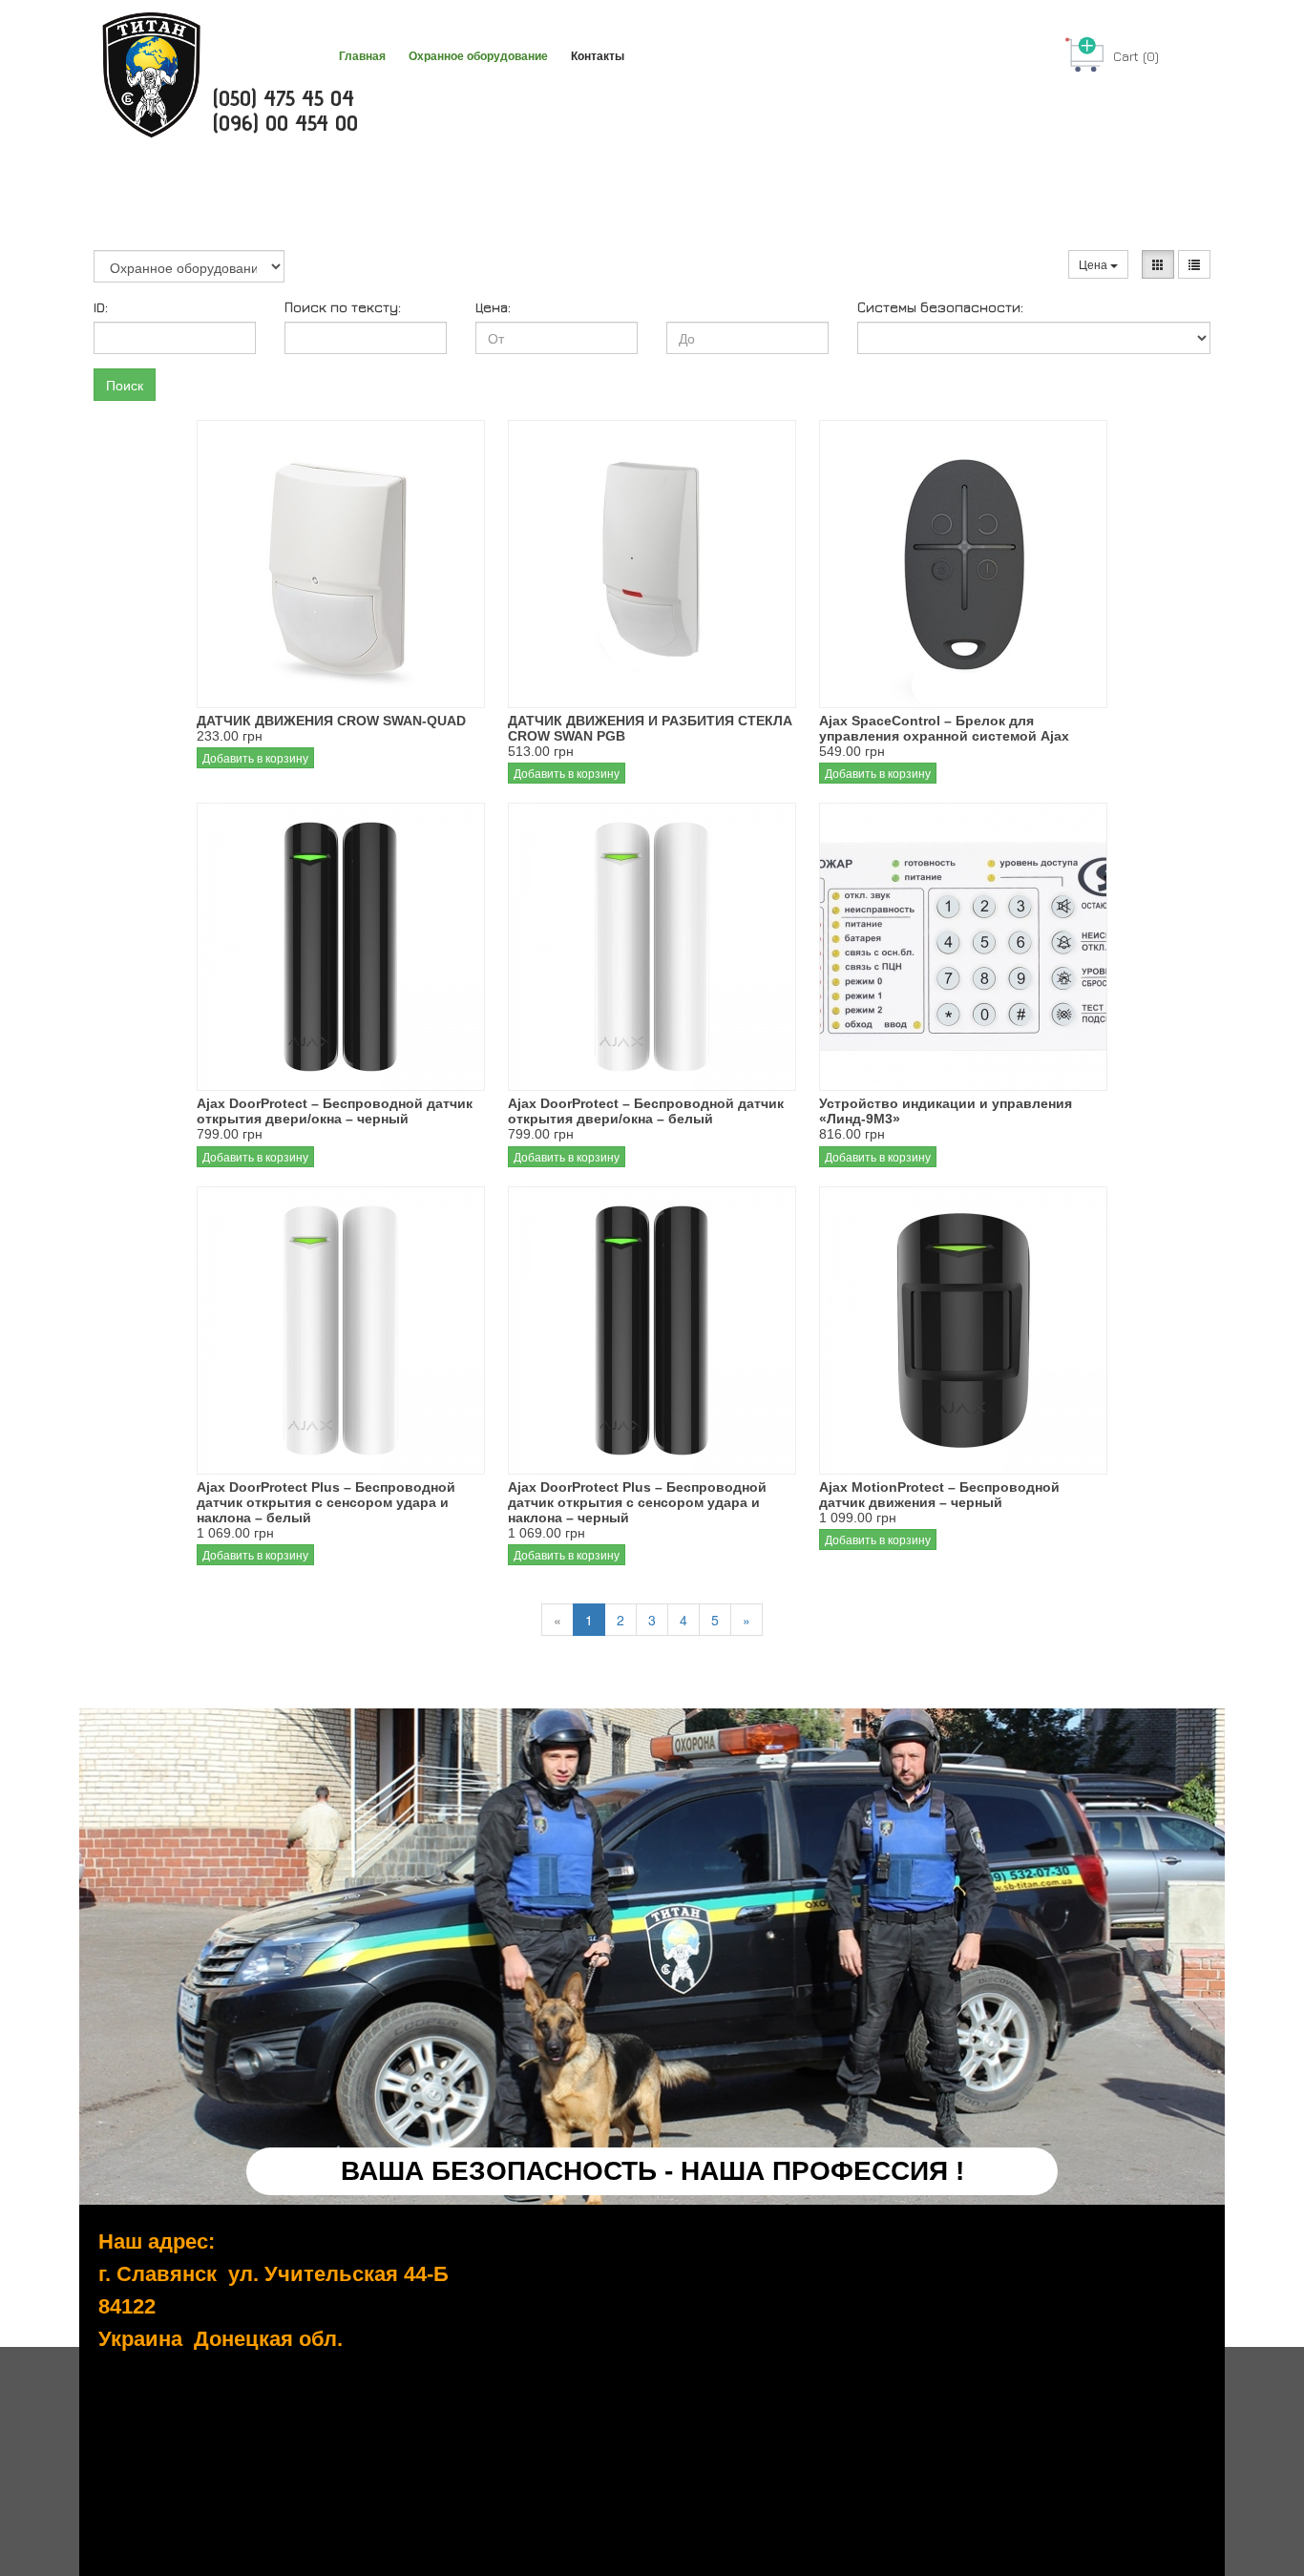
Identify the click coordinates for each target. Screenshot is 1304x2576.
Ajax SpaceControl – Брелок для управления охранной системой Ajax (944, 728)
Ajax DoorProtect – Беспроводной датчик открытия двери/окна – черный (335, 1111)
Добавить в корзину (255, 757)
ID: (101, 307)
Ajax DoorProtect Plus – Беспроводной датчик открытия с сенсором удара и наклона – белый (326, 1502)
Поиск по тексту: (343, 307)
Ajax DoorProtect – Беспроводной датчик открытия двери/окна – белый (646, 1111)
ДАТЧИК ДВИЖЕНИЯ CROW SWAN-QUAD (331, 721)
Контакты (598, 56)
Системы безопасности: (940, 307)
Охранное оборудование (478, 56)
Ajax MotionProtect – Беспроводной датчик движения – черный (939, 1495)
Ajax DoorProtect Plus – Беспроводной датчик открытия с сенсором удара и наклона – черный (637, 1502)
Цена (1094, 264)
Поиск (125, 385)
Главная (362, 56)
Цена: (493, 307)
